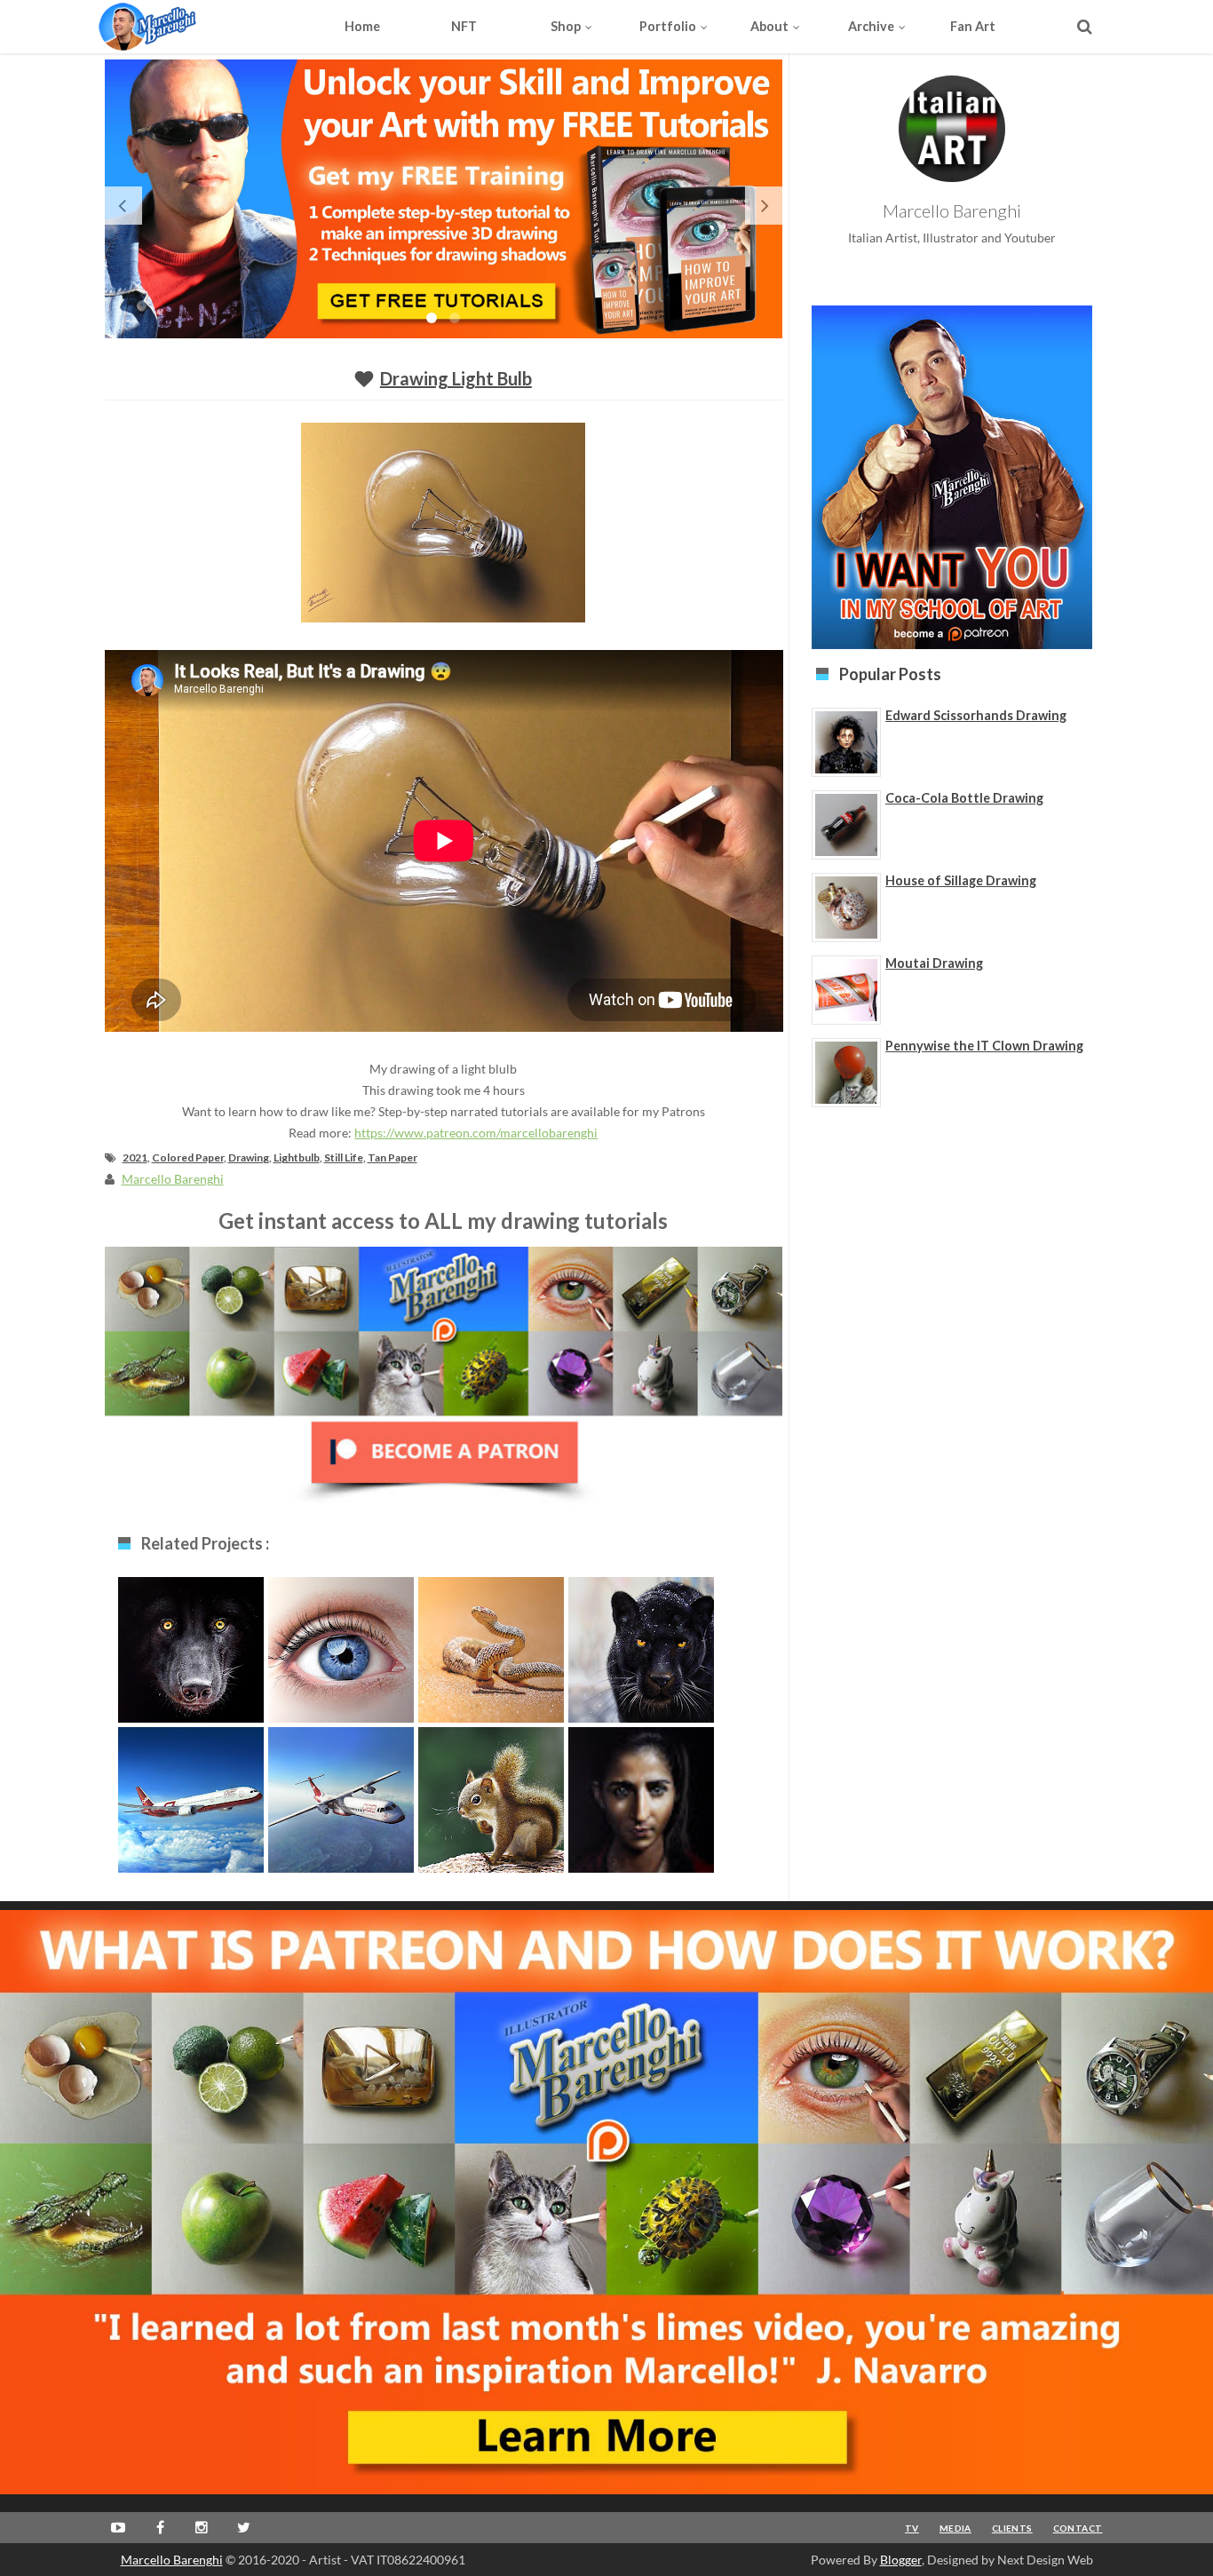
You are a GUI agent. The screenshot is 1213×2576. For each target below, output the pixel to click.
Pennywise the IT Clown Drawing (984, 1046)
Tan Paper (392, 1157)
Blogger (901, 2560)
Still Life (344, 1157)
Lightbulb (297, 1157)
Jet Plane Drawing (191, 1796)
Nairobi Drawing (641, 1796)
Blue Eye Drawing (341, 1646)
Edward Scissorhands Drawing (976, 715)
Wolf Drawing (190, 1646)
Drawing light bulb (456, 378)
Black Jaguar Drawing (641, 1655)
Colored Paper (188, 1157)
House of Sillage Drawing (961, 880)
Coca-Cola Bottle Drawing (964, 798)
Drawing (249, 1157)
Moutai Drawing (934, 963)
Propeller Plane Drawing (341, 1805)
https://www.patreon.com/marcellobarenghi (476, 1133)
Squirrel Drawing (491, 1796)
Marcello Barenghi (172, 2560)
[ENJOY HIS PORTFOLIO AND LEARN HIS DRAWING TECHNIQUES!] (181, 27)
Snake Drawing (491, 1646)
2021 (135, 1157)
